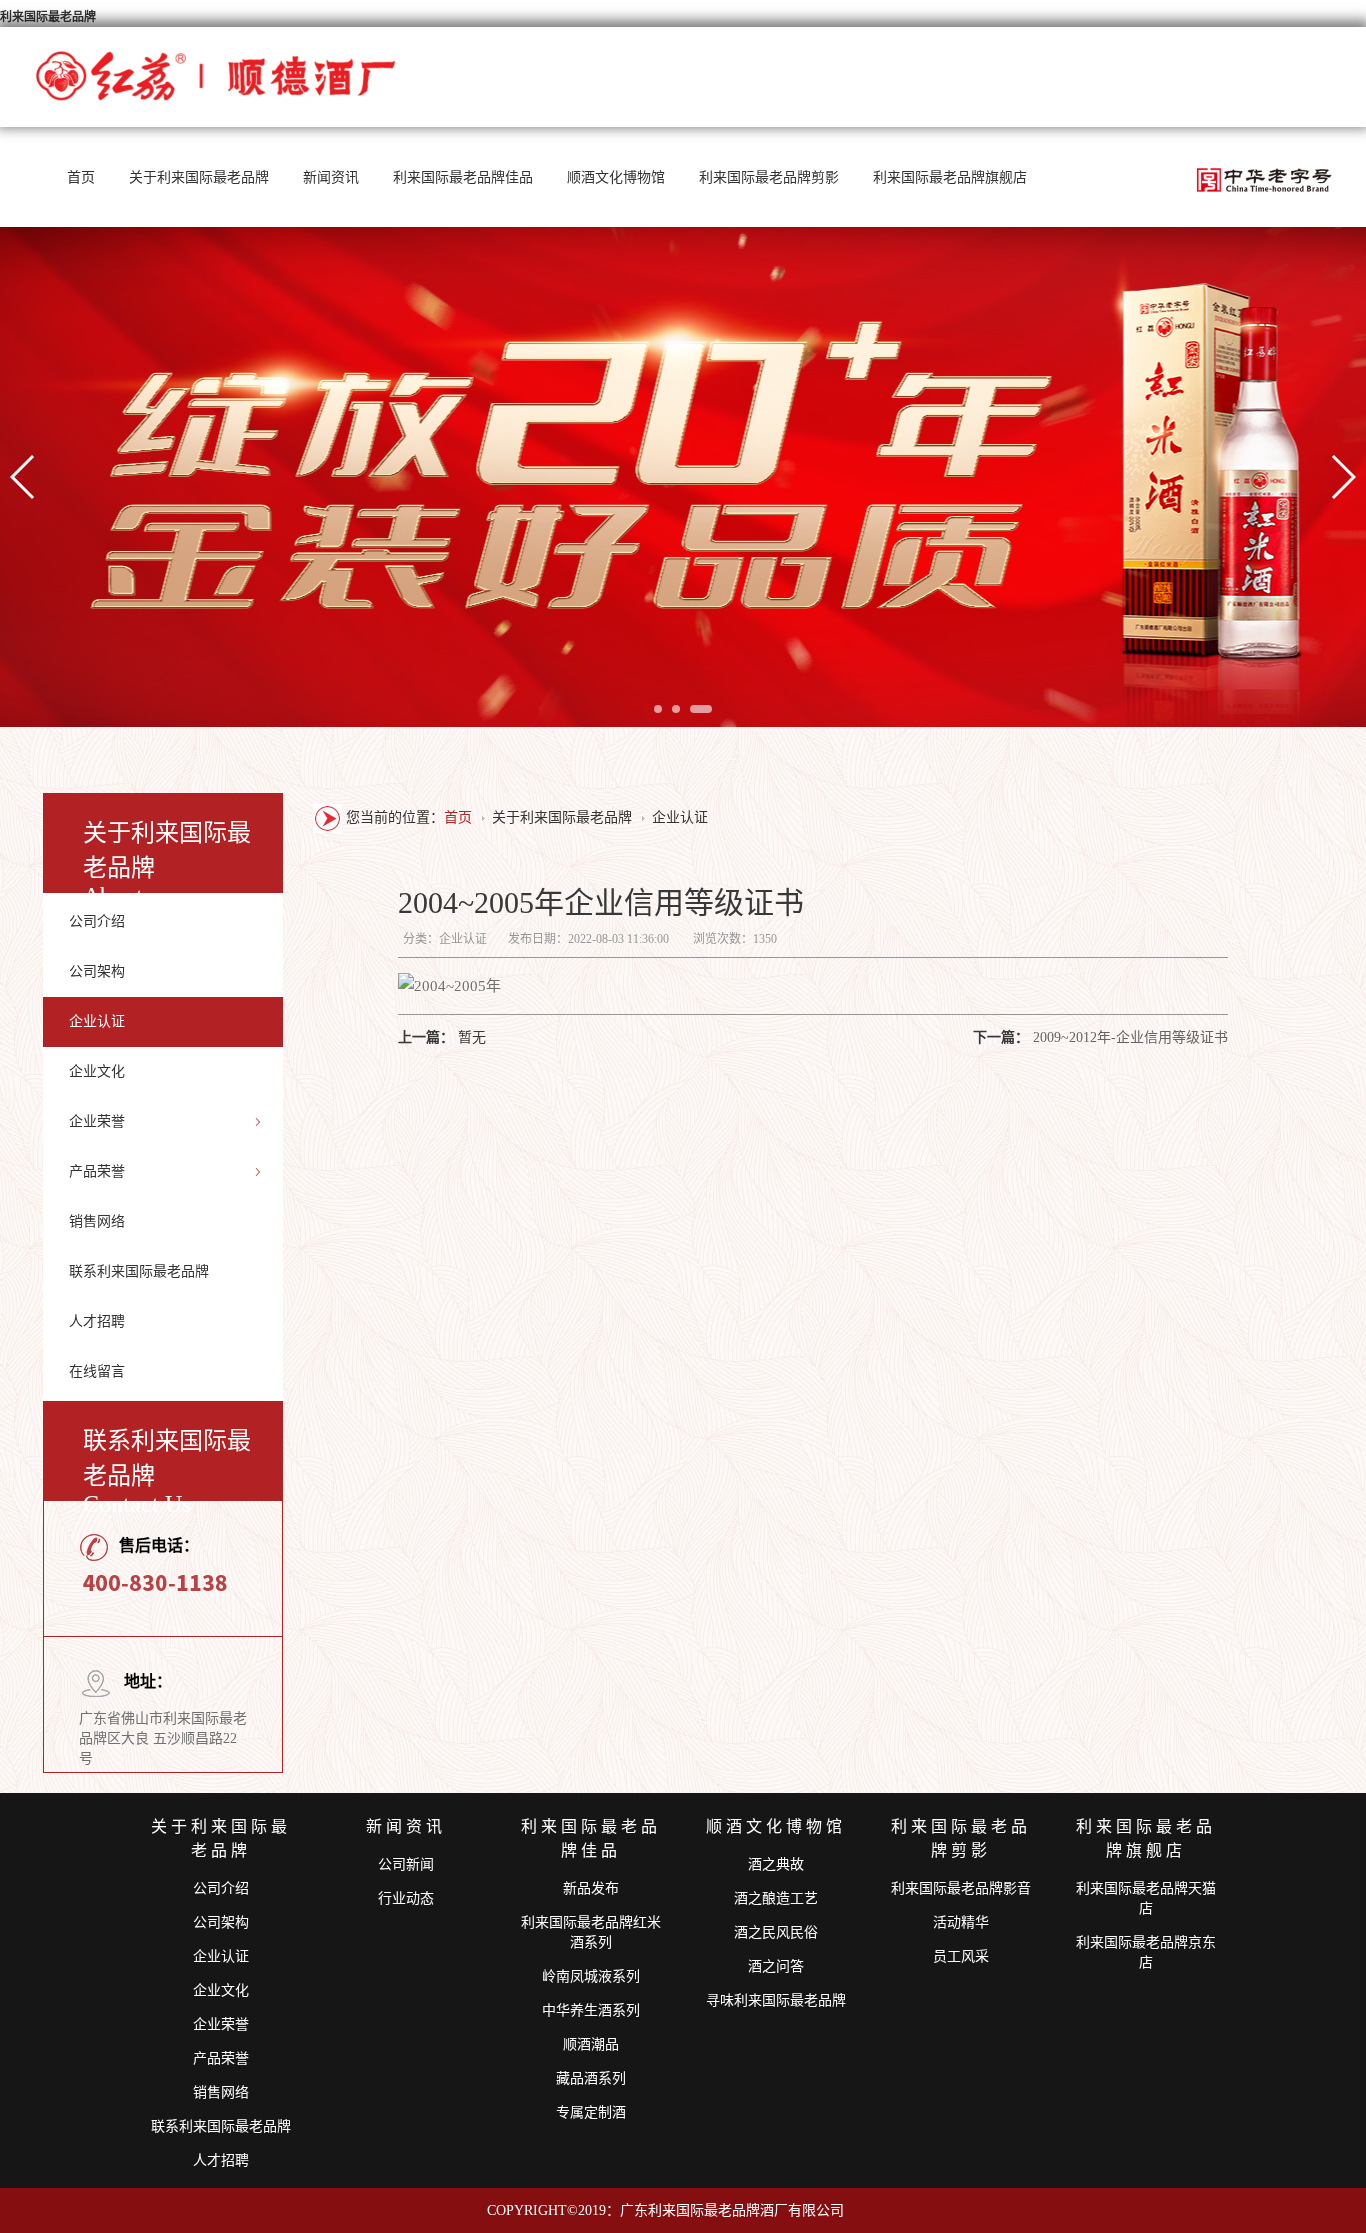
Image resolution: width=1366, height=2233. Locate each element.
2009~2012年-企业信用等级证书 (1130, 1037)
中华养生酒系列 (591, 2010)
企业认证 (97, 1021)
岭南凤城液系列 (591, 1976)
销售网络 (97, 1221)
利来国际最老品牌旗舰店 (950, 177)
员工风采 (961, 1956)
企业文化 (97, 1071)
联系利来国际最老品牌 (139, 1271)
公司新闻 (406, 1864)
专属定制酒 (591, 2112)
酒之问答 (776, 1966)
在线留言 (97, 1371)
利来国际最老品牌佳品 (463, 177)
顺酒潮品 (591, 2044)
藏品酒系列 (591, 2078)
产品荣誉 (97, 1171)
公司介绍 (97, 921)
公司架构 (97, 971)
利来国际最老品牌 (48, 17)
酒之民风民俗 (776, 1932)
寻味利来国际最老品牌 (776, 2000)
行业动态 (406, 1898)
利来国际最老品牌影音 (961, 1888)
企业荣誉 (97, 1121)
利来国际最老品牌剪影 (769, 177)
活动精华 (961, 1922)
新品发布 (591, 1888)
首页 (81, 177)
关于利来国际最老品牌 (199, 177)
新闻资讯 (331, 177)
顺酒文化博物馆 (616, 177)
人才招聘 (97, 1321)
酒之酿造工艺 (776, 1898)
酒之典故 (776, 1864)
